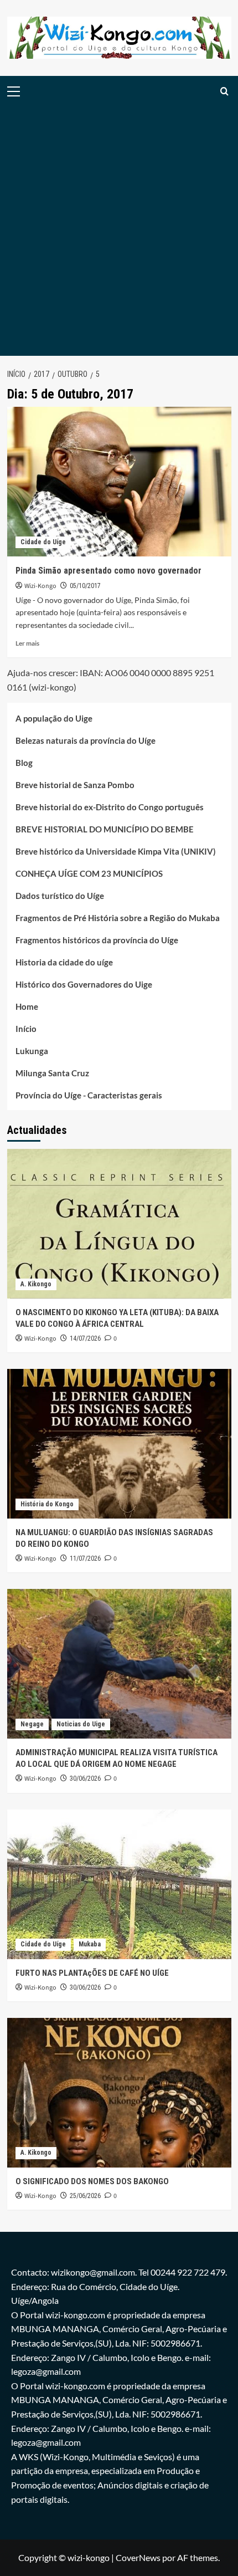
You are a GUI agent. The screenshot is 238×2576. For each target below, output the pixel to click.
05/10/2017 (85, 586)
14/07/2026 (85, 1338)
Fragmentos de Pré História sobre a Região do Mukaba (118, 918)
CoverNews (138, 2557)
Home (27, 1006)
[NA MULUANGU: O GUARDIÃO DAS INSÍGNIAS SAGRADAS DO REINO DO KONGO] (119, 1444)
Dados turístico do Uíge (60, 896)
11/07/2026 (85, 1558)
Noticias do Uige (81, 1724)
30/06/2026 (85, 1778)
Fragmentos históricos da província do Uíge (97, 940)
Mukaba (90, 1944)
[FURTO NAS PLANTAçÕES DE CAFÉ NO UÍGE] (119, 1884)
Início (26, 1029)
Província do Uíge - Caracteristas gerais (89, 1095)
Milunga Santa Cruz (52, 1073)
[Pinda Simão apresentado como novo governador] (119, 482)
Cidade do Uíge (43, 542)
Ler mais (27, 643)
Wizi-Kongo (40, 586)
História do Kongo (47, 1504)
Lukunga (32, 1051)
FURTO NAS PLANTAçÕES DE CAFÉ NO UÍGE (92, 1973)
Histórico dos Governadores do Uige (84, 984)
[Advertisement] (119, 231)
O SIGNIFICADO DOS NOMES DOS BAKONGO (92, 2181)
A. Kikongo (36, 1284)
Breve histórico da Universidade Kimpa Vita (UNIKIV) (116, 851)
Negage (32, 1724)
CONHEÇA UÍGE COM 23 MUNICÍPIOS (89, 873)
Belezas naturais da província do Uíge (86, 740)
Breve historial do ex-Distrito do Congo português (110, 807)
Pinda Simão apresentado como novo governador (108, 571)
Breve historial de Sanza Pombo (75, 785)
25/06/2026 (85, 2196)
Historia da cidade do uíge (64, 962)
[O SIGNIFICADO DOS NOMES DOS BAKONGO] (119, 2093)
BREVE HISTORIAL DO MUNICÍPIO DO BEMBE (105, 829)
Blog (24, 763)
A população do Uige (54, 718)
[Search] (224, 91)
